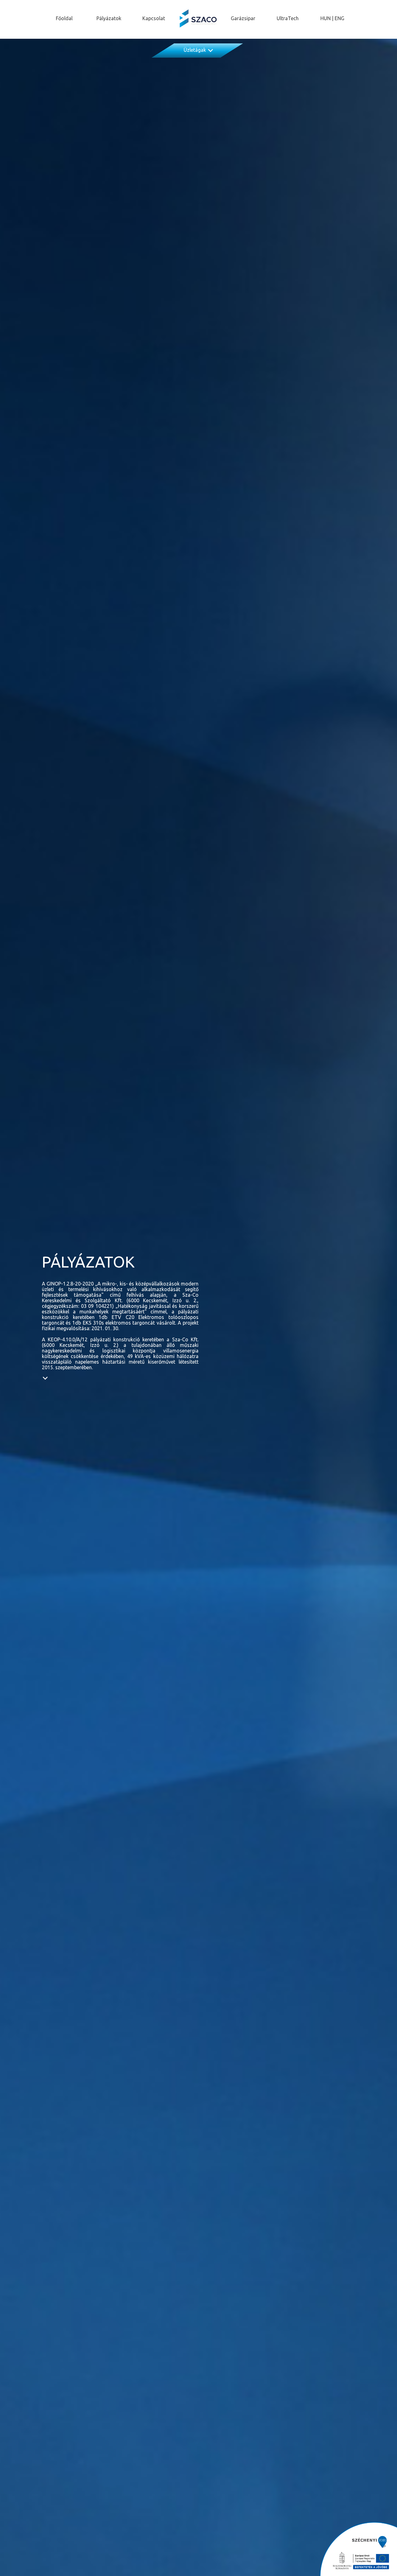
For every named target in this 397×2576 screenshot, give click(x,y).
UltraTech (288, 18)
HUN (326, 18)
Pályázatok (109, 18)
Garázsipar (243, 18)
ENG (339, 18)
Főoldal (64, 18)
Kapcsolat (154, 18)
